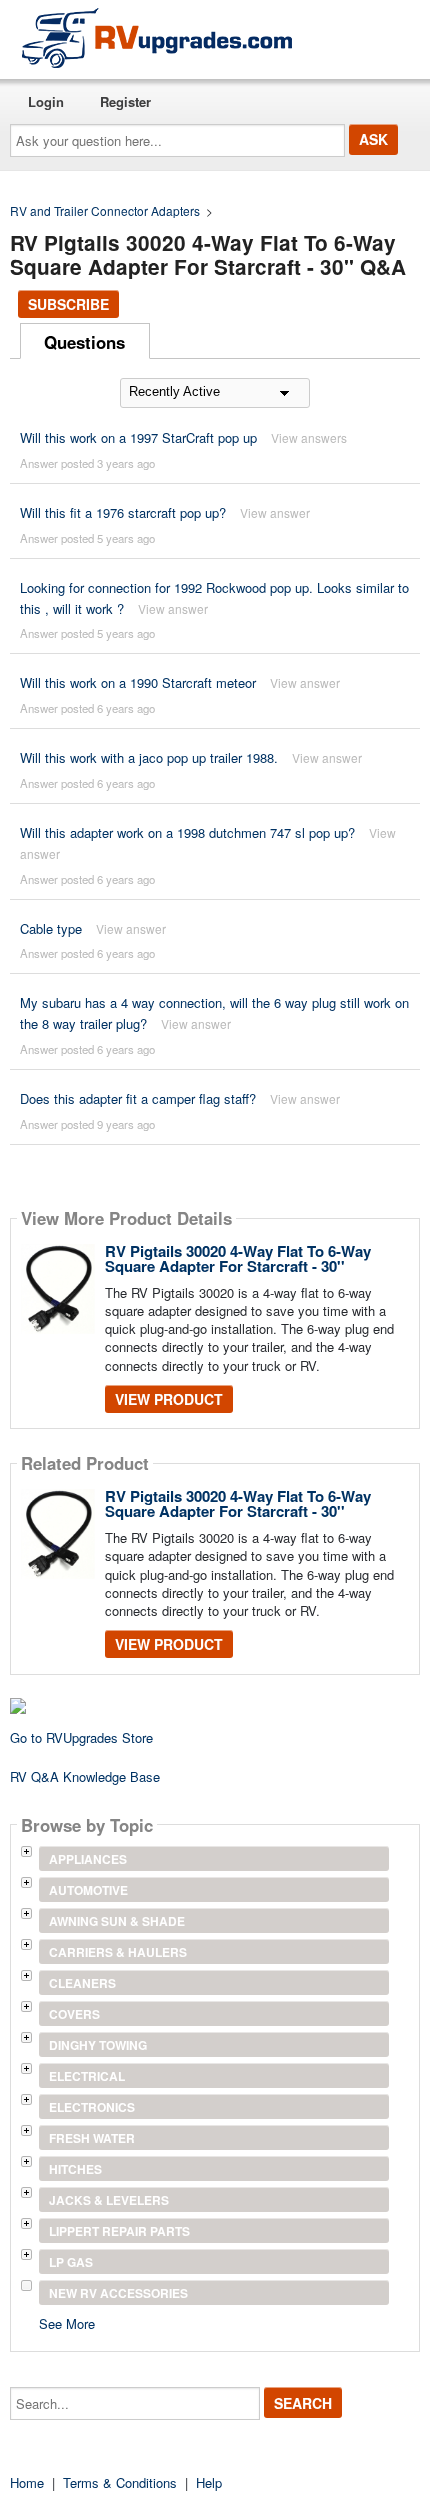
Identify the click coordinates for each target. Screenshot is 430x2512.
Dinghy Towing (98, 2045)
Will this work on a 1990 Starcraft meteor (138, 682)
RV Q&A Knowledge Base (85, 1776)
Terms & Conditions (120, 2482)
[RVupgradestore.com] (157, 37)
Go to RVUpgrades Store (81, 1737)
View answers (309, 437)
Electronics (92, 2107)
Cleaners (82, 1983)
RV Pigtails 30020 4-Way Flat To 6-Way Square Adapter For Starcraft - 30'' (238, 1258)
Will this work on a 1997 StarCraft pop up (138, 437)
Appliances (88, 1859)
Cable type (51, 928)
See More (67, 2322)
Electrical (87, 2076)
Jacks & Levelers (109, 2200)
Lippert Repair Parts (119, 2231)
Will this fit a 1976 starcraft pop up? (123, 512)
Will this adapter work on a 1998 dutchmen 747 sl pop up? (187, 832)
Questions (84, 342)
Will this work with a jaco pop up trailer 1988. (149, 757)
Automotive (88, 1890)
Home (27, 2482)
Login (46, 101)
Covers (74, 2014)
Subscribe (68, 304)
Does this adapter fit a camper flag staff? (138, 1098)
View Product (169, 1399)
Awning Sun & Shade (117, 1921)
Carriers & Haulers (118, 1952)
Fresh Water (92, 2138)
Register (125, 101)
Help (209, 2482)
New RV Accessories (118, 2293)
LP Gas (71, 2262)
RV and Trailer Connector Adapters (105, 210)
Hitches (75, 2169)
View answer (275, 512)
